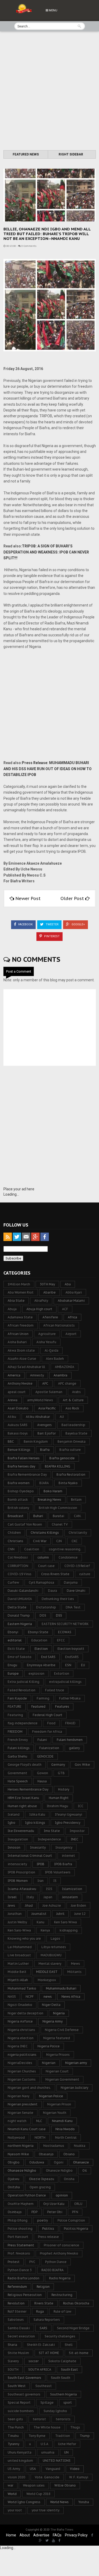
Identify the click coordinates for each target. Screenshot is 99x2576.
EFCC (61, 1640)
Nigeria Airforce (20, 2021)
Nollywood (16, 2137)
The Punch (16, 2427)
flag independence (23, 1723)
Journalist (39, 1914)
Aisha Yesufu (46, 1342)
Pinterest (51, 936)
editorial (15, 1640)
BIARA (44, 1483)
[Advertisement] (49, 91)
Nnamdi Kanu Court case (27, 2129)
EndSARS (72, 1657)
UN (66, 2452)
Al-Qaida (51, 1350)
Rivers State (44, 2303)
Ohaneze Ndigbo (59, 2170)
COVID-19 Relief (77, 1566)
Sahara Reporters (47, 2320)
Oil (85, 2170)
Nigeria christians (21, 2030)
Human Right (59, 1798)
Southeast (44, 2386)
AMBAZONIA (65, 1367)
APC (45, 1383)
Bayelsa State (76, 1433)
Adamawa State (20, 1317)
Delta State (17, 1607)
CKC (75, 1541)
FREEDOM (15, 1732)
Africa (72, 1317)
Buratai (58, 1516)
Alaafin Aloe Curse (22, 1359)
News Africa (71, 1997)
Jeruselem (70, 1897)
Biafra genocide (62, 1458)
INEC (75, 1839)
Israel (12, 1897)
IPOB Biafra (63, 1864)
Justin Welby (17, 1922)
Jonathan (15, 1914)
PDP (34, 2212)
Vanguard (53, 2469)
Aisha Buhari (17, 1342)
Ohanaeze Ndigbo (22, 2170)
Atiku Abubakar (38, 1417)
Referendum (17, 2287)
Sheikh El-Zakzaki (41, 2345)
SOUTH (13, 2369)
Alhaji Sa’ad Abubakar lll (26, 1367)
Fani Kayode (17, 1698)
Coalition (32, 1549)
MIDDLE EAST (47, 1972)
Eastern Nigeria (20, 1624)
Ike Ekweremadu (21, 1831)
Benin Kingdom (36, 1441)
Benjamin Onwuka (72, 1441)
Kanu (41, 1922)
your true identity (46, 2510)
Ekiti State (16, 1649)
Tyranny (13, 2444)
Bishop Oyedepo (21, 1491)
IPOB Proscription (21, 1872)
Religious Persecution (25, 2295)
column (43, 1557)
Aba (68, 1284)
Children (14, 1533)
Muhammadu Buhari (61, 1988)
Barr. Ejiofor (47, 1433)
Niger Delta (51, 2005)
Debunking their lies (58, 1599)
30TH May (47, 1284)
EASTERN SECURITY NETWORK (65, 1624)
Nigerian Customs (22, 2079)
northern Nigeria (21, 2146)
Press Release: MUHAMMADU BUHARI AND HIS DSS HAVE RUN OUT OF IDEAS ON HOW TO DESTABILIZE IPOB (48, 769)
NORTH (40, 2137)
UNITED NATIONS (57, 2461)
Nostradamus (54, 2146)
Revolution (16, 2303)
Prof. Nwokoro (19, 2253)
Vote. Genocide (47, 2477)
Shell (69, 2345)
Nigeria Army (53, 2021)
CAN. (78, 1516)
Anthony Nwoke (20, 1383)
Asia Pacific (47, 1408)
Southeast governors (24, 2394)
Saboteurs (16, 2320)
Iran (41, 1881)
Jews (11, 1905)
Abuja (12, 1309)
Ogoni (59, 2162)
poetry (43, 2220)
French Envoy (18, 1740)
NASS (12, 1997)
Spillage (47, 2402)
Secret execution (21, 2336)
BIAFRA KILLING (58, 1466)
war (10, 2485)
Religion (43, 2287)
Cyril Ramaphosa (41, 1582)
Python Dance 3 (20, 2270)
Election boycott (71, 1649)
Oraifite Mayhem (21, 2204)
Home (11, 2535)
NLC (39, 2121)
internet (68, 1856)
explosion (36, 1673)
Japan (48, 1897)
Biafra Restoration (71, 1474)
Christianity (78, 1533)
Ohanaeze (81, 2162)
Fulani (42, 1740)
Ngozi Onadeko (20, 2005)
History (64, 1789)
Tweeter (52, 924)
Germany (58, 1765)
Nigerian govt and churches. (29, 2088)
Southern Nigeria (63, 2394)
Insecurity (38, 1847)
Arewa (13, 1400)
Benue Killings (19, 1450)
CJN (59, 1541)
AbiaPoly (41, 1301)
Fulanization (49, 1748)
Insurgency (64, 1847)
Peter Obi (55, 2212)
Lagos (55, 1938)
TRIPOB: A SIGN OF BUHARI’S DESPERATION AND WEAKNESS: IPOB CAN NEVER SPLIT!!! (46, 552)
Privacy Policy (76, 2535)
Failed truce (55, 1690)
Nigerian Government (62, 2079)
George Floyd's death (25, 1765)
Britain (76, 1500)
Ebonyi (13, 1632)
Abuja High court (39, 1309)
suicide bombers (21, 2411)
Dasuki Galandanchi (23, 1591)
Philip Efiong (18, 2220)
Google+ (78, 924)
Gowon (43, 1773)
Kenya (45, 1930)
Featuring (15, 1715)
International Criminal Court (30, 1856)
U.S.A (44, 2444)
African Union (18, 1334)
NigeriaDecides (20, 2063)
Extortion (62, 1673)
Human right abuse (22, 1806)
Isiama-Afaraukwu (22, 1889)
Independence (49, 1839)
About (25, 2535)
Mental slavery (50, 1964)
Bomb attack (18, 1500)
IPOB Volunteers (58, 1872)
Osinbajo (15, 2212)
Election (41, 1649)
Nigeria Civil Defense (62, 2030)
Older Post (73, 898)
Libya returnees (54, 1947)
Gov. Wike (82, 1765)
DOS (43, 1615)
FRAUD (70, 1723)
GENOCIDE (45, 1756)
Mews (76, 1964)
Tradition (63, 2436)
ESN (68, 1665)
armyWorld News (40, 1400)
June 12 (80, 1914)
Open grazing (40, 2187)
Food (51, 1723)
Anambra (60, 1375)
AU (62, 1417)
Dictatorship (46, 1607)
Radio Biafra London (23, 2278)
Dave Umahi (76, 1591)
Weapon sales (34, 2485)
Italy (30, 1897)
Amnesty (37, 1375)
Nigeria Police (49, 2046)
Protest (14, 2262)
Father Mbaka (70, 1698)
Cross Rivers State (55, 1574)
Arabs (76, 1392)
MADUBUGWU (51, 1955)
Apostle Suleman (49, 1392)
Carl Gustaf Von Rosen (25, 1524)
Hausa (42, 1781)
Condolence (68, 1557)
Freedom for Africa (47, 1732)
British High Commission (58, 1508)
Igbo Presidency (68, 1823)
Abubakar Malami (71, 1301)
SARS (43, 2328)
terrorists (63, 2419)
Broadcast (16, 1516)
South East (69, 2369)
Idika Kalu (37, 1814)
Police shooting (20, 2229)
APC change (67, 1383)
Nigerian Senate (20, 2113)
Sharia (12, 2345)
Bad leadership (73, 1425)
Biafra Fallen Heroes (24, 1458)
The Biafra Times (62, 2530)
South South (61, 2378)
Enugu (12, 1665)
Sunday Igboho (55, 2411)
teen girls (15, 2419)
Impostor (77, 1831)
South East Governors (24, 2378)
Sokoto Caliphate (62, 2361)
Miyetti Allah (18, 1980)
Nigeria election (21, 2038)
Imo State (52, 1831)
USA (33, 2469)
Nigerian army (76, 2063)
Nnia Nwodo (65, 2129)
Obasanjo (46, 2154)
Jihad (29, 1905)
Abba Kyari (74, 1292)
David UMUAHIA (20, 1599)
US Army (14, 2469)
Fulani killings (19, 1748)
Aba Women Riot (21, 1292)
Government (17, 1773)
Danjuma (71, 1582)
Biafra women (19, 1483)
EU (83, 1665)
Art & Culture (73, 1400)
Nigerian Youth (55, 2113)
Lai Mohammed (20, 1947)
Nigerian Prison (59, 2104)
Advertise (41, 2535)
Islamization (72, 1889)
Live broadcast (19, 1955)
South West (17, 2386)
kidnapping (69, 1930)
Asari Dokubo (18, 1408)
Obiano (69, 2154)
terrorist (39, 2419)
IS (55, 1881)
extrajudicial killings (65, 1682)
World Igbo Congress (24, 2502)
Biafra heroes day (21, 1466)
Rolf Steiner (17, 2311)
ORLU (78, 2204)
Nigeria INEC (18, 2046)
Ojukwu (13, 2179)
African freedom (21, 1325)
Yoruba (84, 2502)
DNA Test (73, 1607)
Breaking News (49, 1500)
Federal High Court (48, 1715)
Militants (74, 1972)
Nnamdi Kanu (62, 2121)
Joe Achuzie (52, 1905)
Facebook (25, 924)
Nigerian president (23, 2104)
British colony (18, 1508)
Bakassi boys (18, 1433)
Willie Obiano (65, 2485)
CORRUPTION (18, 1566)
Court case (46, 1566)
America (14, 1375)
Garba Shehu (17, 1756)
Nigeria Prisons (58, 2055)
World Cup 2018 (38, 2494)
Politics (48, 2229)
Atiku (12, 1417)
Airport (71, 1334)
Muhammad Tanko (22, 1988)
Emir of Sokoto (20, 1657)
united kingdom (20, 2461)
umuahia (48, 2452)
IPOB (41, 1864)
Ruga (40, 2311)
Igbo (11, 1823)
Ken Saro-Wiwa (19, 1930)
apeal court (17, 1392)
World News (59, 2502)
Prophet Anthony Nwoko (59, 2253)
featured (38, 1706)
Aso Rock (72, 1408)
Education (39, 1640)
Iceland (14, 1814)
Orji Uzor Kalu (54, 2204)
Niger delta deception (25, 2013)
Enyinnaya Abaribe (41, 1665)
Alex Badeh (55, 1359)
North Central (66, 2137)
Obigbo (14, 2162)
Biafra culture (70, 1450)
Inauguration (18, 1839)
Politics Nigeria (76, 2229)
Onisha (69, 2179)
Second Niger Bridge (73, 2328)
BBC (11, 1441)
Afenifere (50, 1317)
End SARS (48, 1657)
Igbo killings (35, 1823)
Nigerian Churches (22, 2071)
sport (68, 2402)
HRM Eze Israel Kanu (23, 1798)
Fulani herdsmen (70, 1740)
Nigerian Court (57, 2071)
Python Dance (56, 2262)
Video (75, 2469)
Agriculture (47, 1334)
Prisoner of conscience (62, 2245)
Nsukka (80, 2146)
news (48, 1997)
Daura (53, 1591)
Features (62, 1706)
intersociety (17, 1864)
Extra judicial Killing (23, 1682)
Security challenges (60, 2336)
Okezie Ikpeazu (42, 2179)
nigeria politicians (22, 2055)
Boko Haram (53, 1491)
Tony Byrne (37, 2436)
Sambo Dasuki (19, 2328)
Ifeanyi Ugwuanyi (69, 1814)
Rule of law (62, 2311)
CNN (11, 1549)
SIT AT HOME (49, 2353)
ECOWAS (65, 1632)
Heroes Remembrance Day (28, 1789)
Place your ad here (19, 1189)
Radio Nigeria (60, 2278)
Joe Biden (78, 1905)
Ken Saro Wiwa (65, 1922)
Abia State (16, 1301)
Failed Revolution (22, 1690)
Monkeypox (47, 1980)
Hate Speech (18, 1781)
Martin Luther (18, 1964)
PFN (75, 2212)
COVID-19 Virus (20, 1574)
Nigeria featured (57, 2038)
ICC (81, 1806)
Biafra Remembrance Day (27, 1474)
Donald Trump (19, 1615)
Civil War (40, 1541)
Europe (13, 1673)
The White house (47, 2427)
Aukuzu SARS (18, 1425)
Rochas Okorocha (76, 2303)
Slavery (13, 2361)
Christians (15, 1541)
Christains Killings (45, 1533)
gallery (74, 1748)
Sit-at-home (79, 2353)
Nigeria (59, 2013)
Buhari (38, 1516)
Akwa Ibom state (21, 1350)
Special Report (19, 2402)
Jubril (60, 1914)
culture (85, 1574)
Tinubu (13, 2436)
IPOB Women (18, 1881)
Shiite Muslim (18, 2353)
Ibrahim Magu (57, 1806)
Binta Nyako (68, 1483)
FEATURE (15, 1706)
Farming (43, 1698)
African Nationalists (59, 1325)
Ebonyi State (38, 1632)
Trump (85, 2436)
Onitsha (14, 2187)
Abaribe (49, 1292)
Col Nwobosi (18, 1557)
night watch (17, 2121)
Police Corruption (71, 2220)
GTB (61, 1773)
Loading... (11, 1194)
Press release (48, 2237)
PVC (32, 2262)
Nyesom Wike (18, 2154)
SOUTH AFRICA (40, 2369)
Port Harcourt (18, 2237)
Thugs (75, 2427)
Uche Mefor (67, 2444)
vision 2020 (16, 2477)
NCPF (30, 1997)
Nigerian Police (51, 2096)
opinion (62, 2195)
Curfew (13, 1582)
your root (15, 2510)
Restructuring (62, 2295)
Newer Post (28, 898)
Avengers (44, 1425)
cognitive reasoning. (65, 1549)
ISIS (49, 1889)
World (12, 2494)
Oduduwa (37, 2162)
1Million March (19, 1284)
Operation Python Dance (27, 2195)
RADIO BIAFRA (53, 2270)
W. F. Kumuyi (79, 2477)
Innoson (14, 1847)
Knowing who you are (24, 1938)
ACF (65, 1309)
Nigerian (49, 2063)
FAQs (57, 2535)
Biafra (45, 1450)
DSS (59, 1615)
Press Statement (21, 2245)
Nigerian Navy (18, 2096)
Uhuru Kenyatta (20, 2452)
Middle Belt (17, 1972)
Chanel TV (60, 1524)
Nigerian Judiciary (74, 2088)
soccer (34, 2361)
